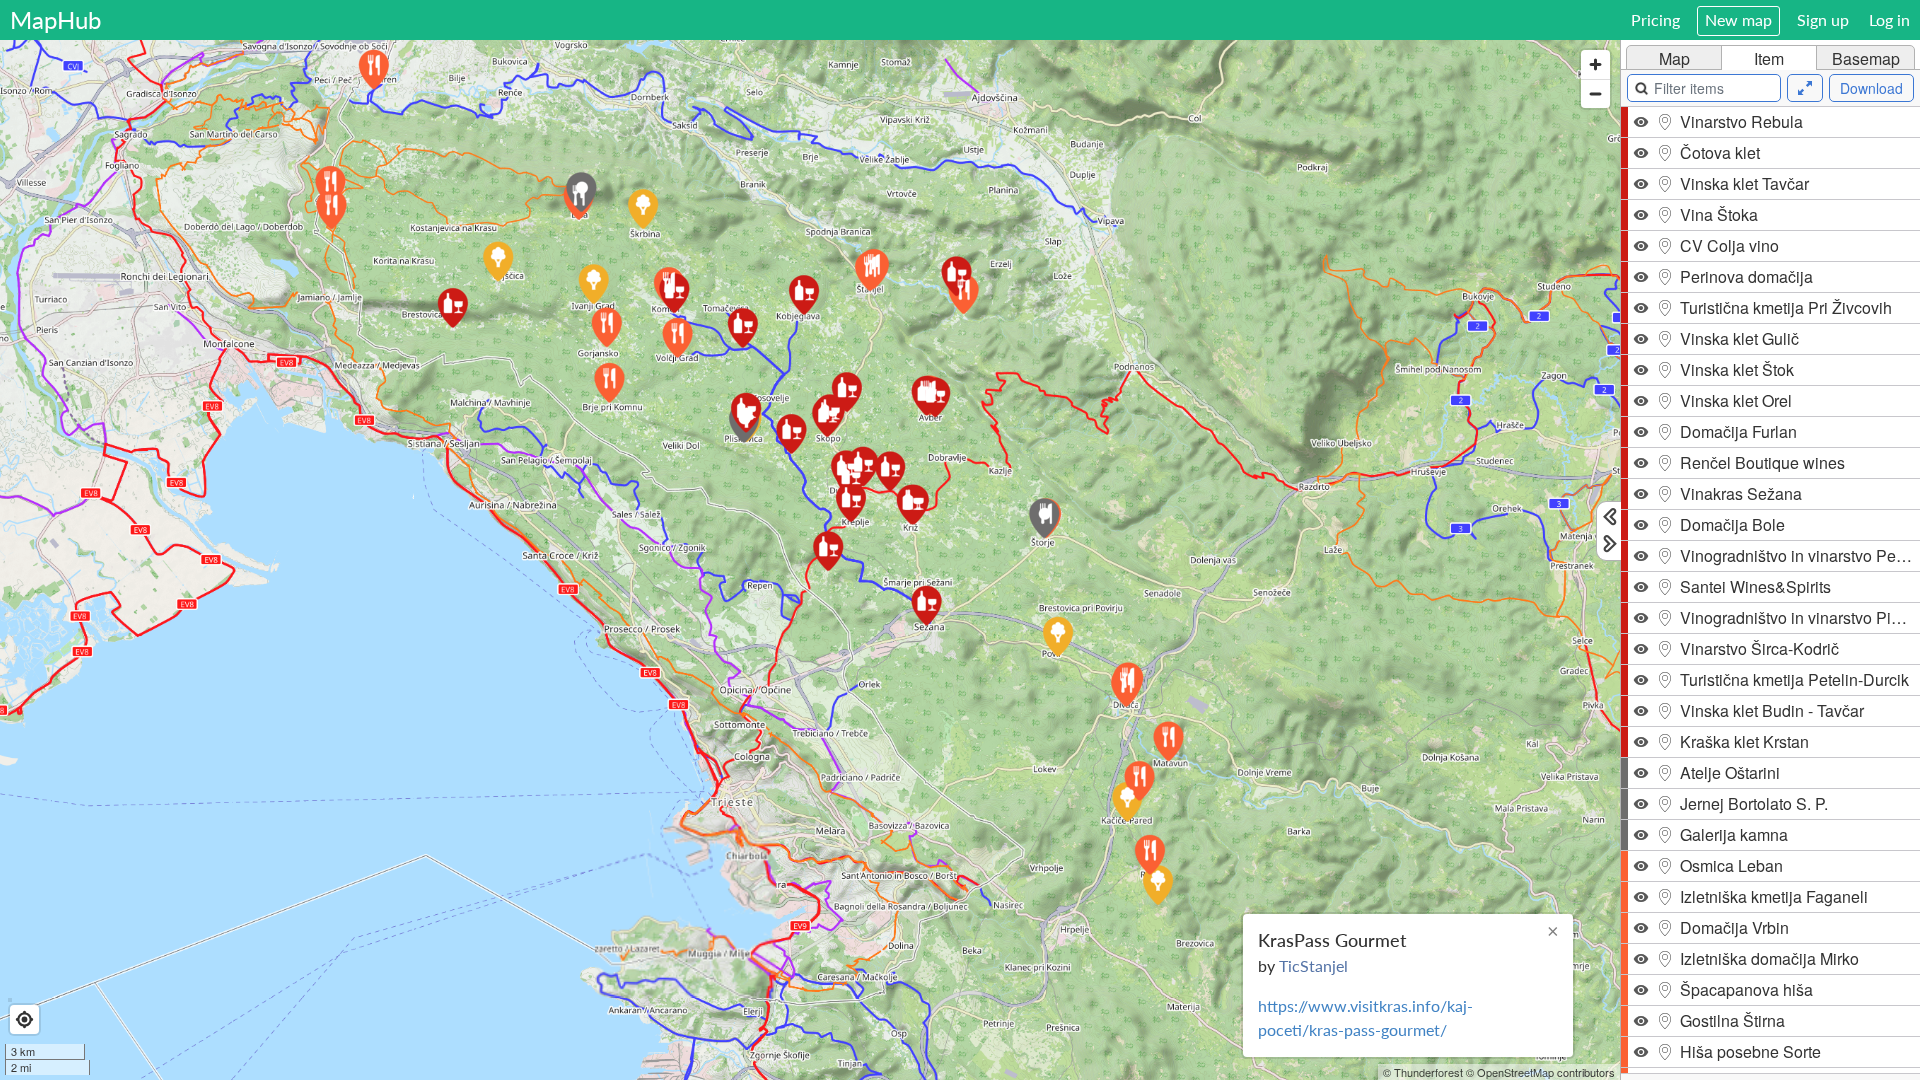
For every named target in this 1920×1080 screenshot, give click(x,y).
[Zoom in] (1595, 64)
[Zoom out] (1595, 93)
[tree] (1770, 590)
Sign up (1823, 19)
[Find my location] (24, 1019)
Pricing (1655, 19)
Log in (1889, 19)
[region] (810, 560)
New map (1738, 19)
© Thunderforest (1423, 1072)
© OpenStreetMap (1510, 1072)
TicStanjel (1313, 965)
